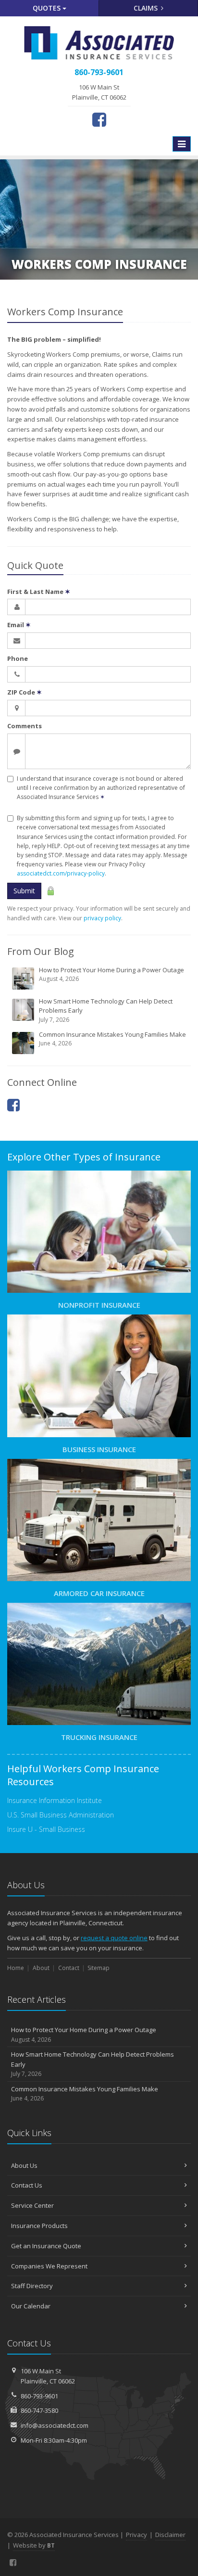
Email (19, 625)
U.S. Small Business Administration (61, 1815)
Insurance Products (39, 2226)
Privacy (136, 2535)
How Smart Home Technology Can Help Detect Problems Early (106, 1010)
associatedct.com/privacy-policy (61, 873)
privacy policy (102, 918)
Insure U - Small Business (46, 1829)
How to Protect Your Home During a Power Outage (111, 974)
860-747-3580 (39, 2410)
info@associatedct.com (55, 2425)
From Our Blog (41, 951)
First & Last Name (39, 592)
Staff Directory (32, 2286)
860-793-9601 (39, 2396)
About (41, 1968)
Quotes (48, 8)
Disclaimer (170, 2535)
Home (16, 1968)
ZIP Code (25, 692)
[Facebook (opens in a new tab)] (99, 119)
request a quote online (114, 1938)
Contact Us (27, 2185)
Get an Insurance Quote (46, 2246)
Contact (69, 1968)
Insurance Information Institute (55, 1800)
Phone (18, 658)
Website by (34, 2545)
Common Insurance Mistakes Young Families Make (112, 1039)
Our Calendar (31, 2306)
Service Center (32, 2205)
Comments (25, 726)
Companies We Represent (49, 2266)
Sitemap (99, 1968)
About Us (24, 2165)
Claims (147, 8)
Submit (24, 891)
